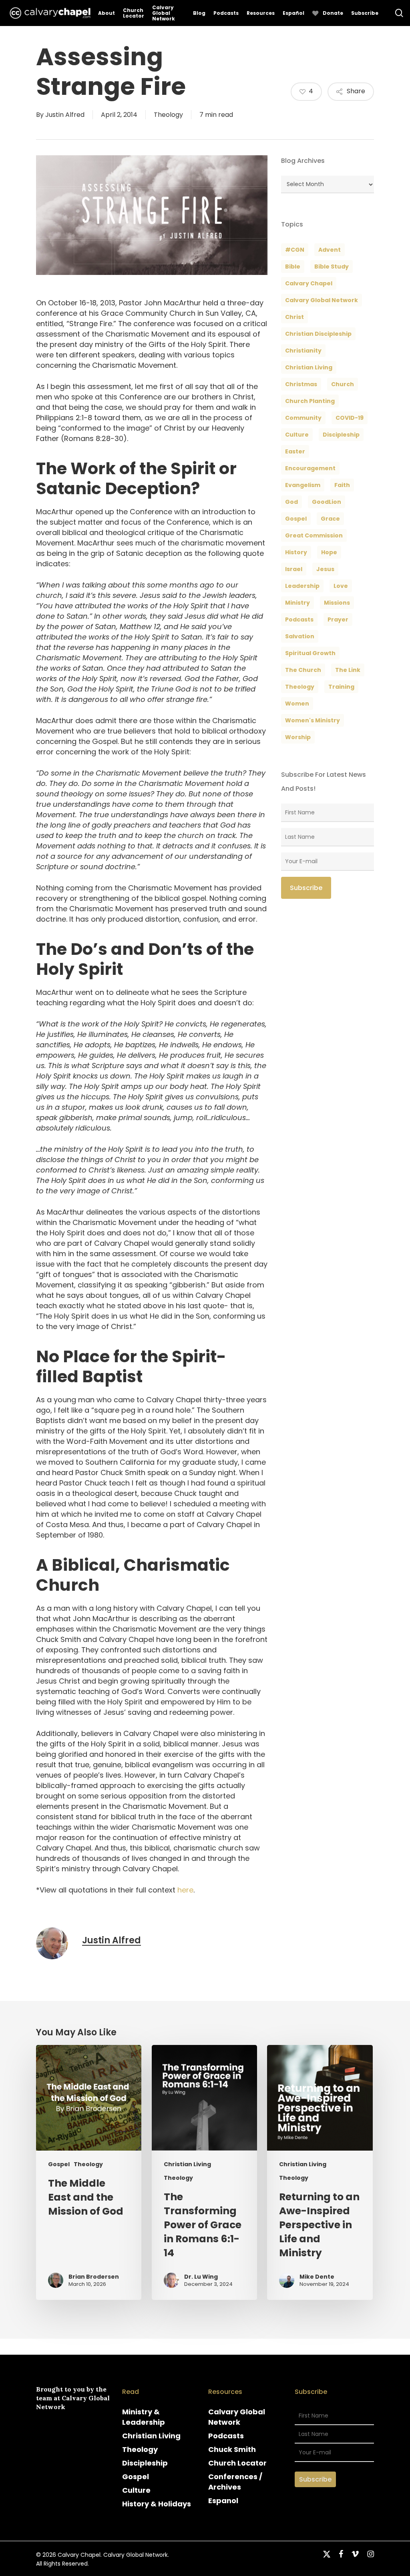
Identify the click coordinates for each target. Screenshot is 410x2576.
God (291, 502)
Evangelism (303, 485)
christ (294, 317)
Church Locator (237, 2463)
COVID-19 (350, 418)
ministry (297, 603)
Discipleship (145, 2463)
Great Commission (314, 535)
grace (330, 519)
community (303, 418)
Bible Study (332, 267)
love (341, 586)
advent (330, 250)
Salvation (300, 636)
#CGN (295, 250)
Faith (342, 485)
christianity (303, 351)
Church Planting (310, 401)
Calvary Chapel (309, 283)
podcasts (299, 619)
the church (303, 670)
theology (300, 687)
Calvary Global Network (322, 300)
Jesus (325, 569)
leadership (302, 586)
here (185, 1890)
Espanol (223, 2501)
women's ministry (313, 720)
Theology (168, 115)
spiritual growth (310, 653)
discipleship (341, 435)
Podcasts (226, 2436)
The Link (348, 670)
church (343, 384)
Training (341, 687)
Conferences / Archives (235, 2482)
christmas (301, 384)
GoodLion (327, 502)
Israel (294, 569)
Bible (293, 267)
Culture (297, 435)
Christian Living (309, 367)
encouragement (310, 468)
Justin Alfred (65, 115)
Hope (329, 552)
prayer (338, 619)
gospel (296, 519)
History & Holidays (157, 2504)
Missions (337, 603)
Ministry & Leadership (144, 2417)
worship (298, 737)
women (297, 704)
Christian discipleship (318, 334)
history (296, 552)
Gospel (59, 2164)
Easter (295, 451)
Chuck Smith (232, 2449)
